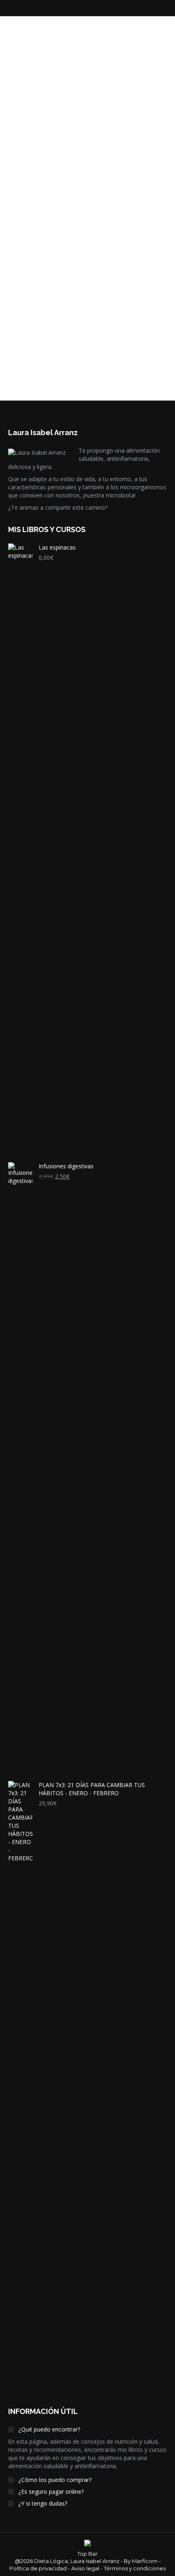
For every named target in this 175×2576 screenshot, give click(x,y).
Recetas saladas (48, 38)
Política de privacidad (38, 2568)
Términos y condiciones (135, 2568)
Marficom (145, 2561)
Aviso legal (85, 2568)
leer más (33, 186)
